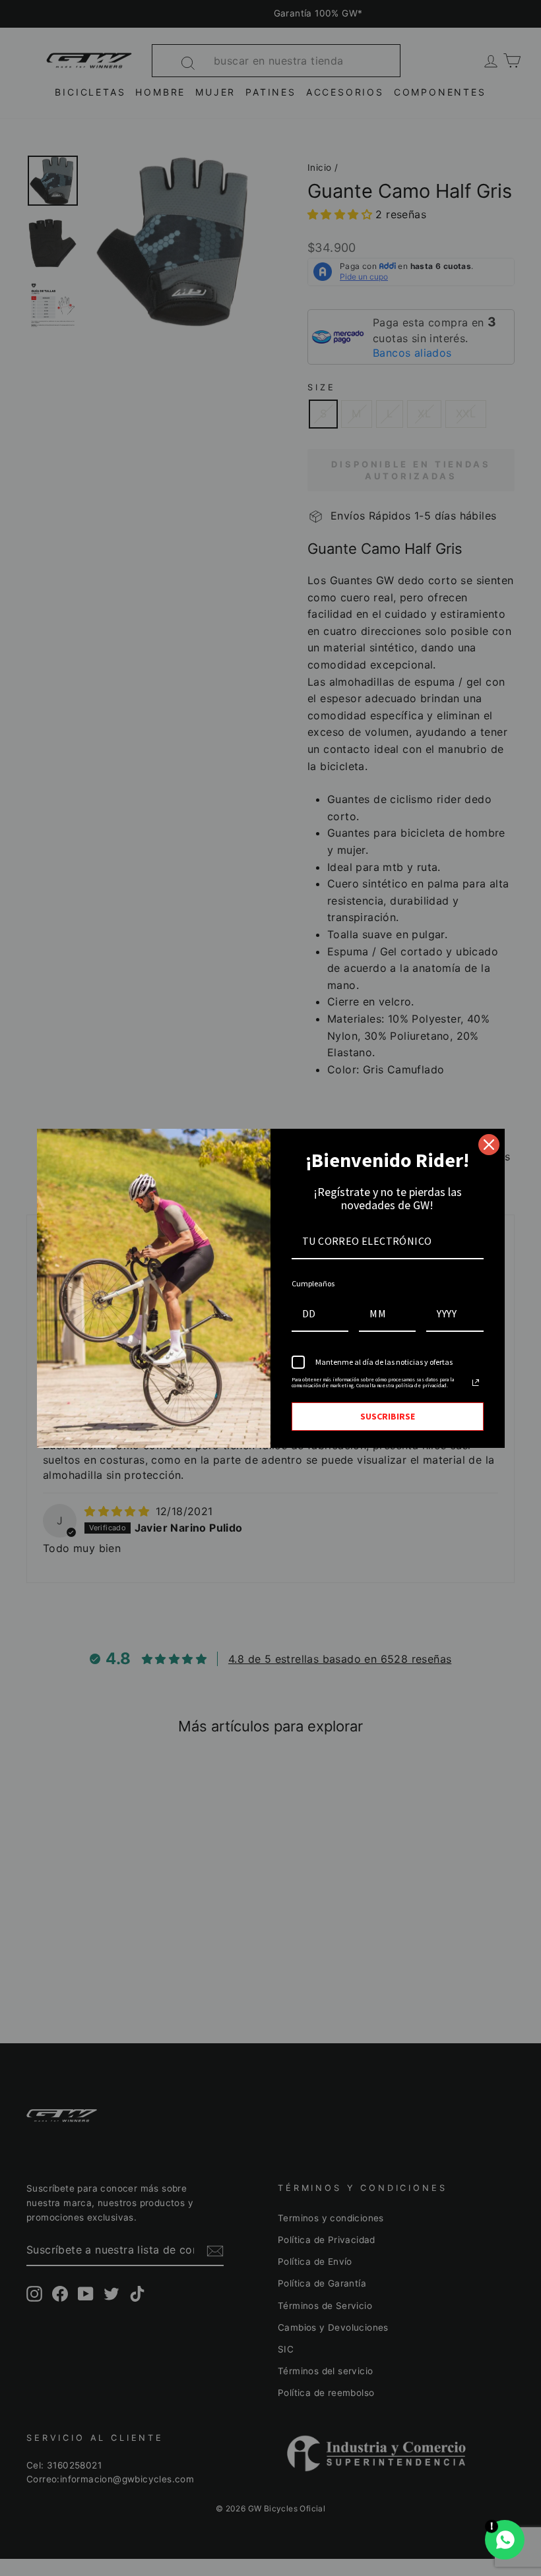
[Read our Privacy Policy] (476, 1383)
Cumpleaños (313, 1283)
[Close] (489, 1145)
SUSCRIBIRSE (388, 1416)
